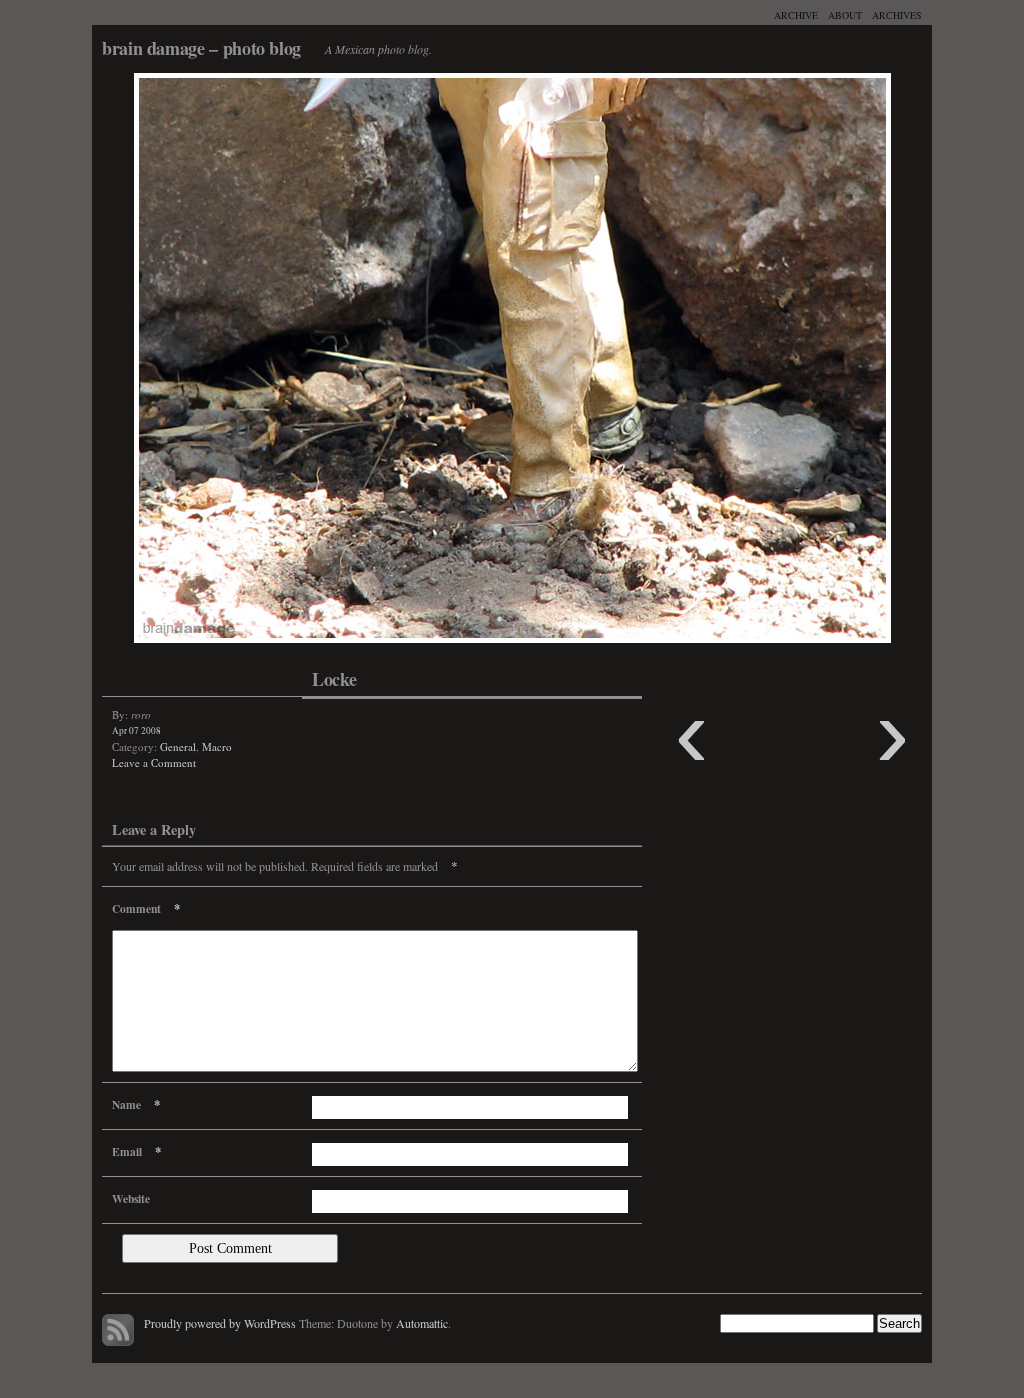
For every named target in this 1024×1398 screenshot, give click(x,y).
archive (796, 15)
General (178, 746)
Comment (146, 908)
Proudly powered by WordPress (220, 1323)
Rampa (302, 363)
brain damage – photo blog (201, 48)
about (845, 15)
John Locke (722, 363)
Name (136, 1104)
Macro (217, 746)
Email (136, 1151)
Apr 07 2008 (136, 730)
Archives (897, 15)
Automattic (422, 1323)
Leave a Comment (154, 762)
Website (131, 1198)
